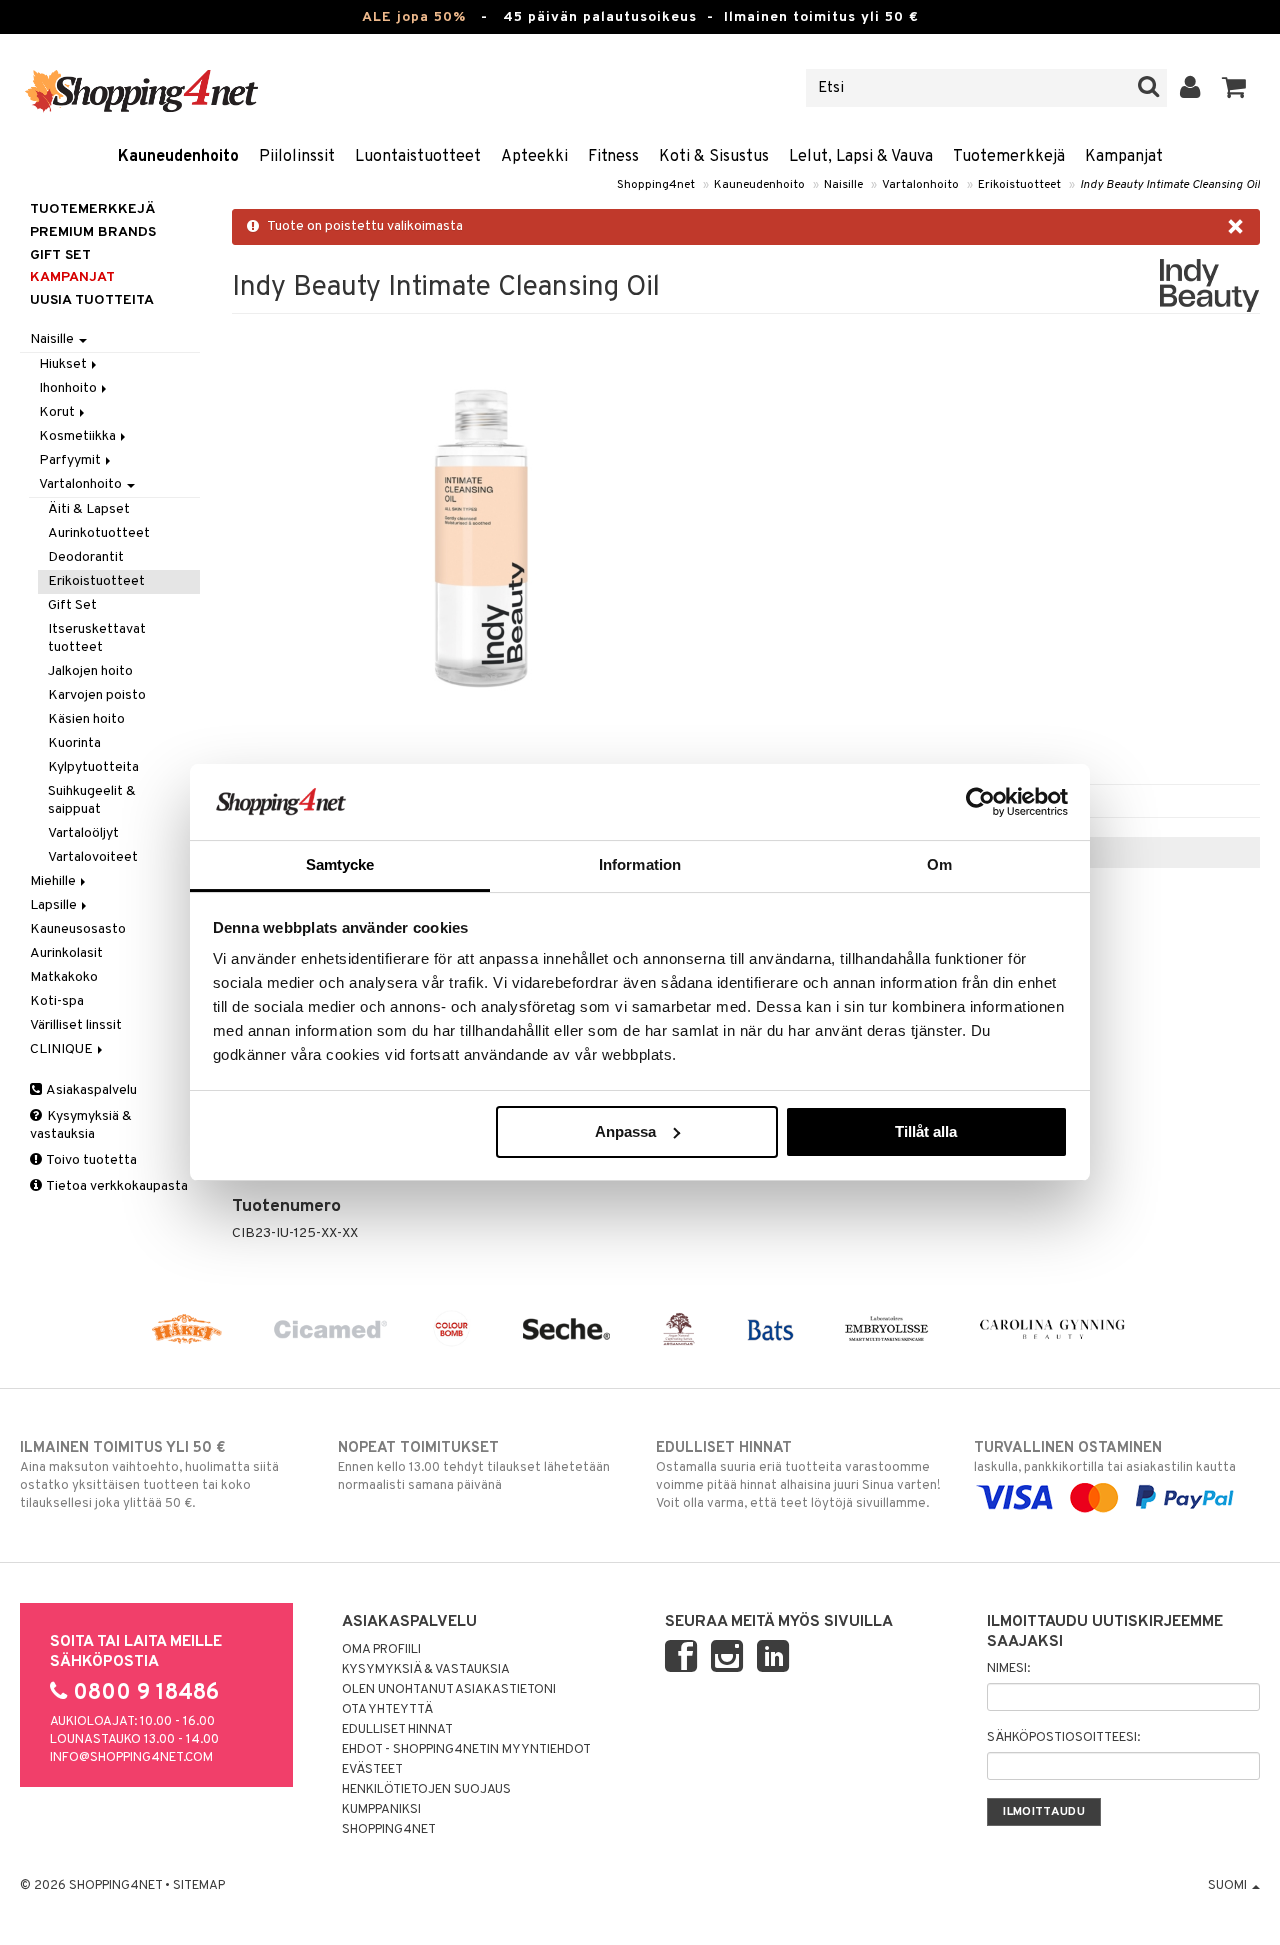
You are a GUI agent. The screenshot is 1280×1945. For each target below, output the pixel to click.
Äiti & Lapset (89, 509)
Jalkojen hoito (90, 671)
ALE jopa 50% (414, 17)
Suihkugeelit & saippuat (92, 800)
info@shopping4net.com (131, 1758)
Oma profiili (381, 1650)
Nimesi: (1008, 1669)
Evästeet (372, 1770)
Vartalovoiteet (93, 857)
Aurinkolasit (66, 953)
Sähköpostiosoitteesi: (1063, 1738)
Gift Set (72, 605)
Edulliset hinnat (397, 1730)
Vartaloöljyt (83, 833)
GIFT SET (60, 255)
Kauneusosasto (78, 929)
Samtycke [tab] (340, 864)
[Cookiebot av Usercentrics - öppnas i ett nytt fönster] (980, 802)
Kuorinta (74, 743)
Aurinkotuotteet (99, 533)
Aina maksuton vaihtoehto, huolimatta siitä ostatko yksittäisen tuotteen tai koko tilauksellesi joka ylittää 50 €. (149, 1475)
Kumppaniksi (381, 1810)
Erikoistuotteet (1019, 185)
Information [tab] (640, 864)
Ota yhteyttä (387, 1710)
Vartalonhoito (920, 185)
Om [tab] (939, 864)
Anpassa (625, 1131)
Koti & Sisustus (714, 157)
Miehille (54, 881)
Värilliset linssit (76, 1025)
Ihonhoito (69, 388)
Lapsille (55, 905)
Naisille (843, 185)
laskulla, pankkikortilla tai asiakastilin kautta (1105, 1457)
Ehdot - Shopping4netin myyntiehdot (466, 1750)
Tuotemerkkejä (1009, 157)
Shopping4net (656, 185)
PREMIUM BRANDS (93, 232)
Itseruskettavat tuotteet (97, 638)
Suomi (1229, 1886)
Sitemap (199, 1886)
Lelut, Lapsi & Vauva (861, 157)
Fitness (613, 157)
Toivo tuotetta (90, 1160)
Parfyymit (71, 460)
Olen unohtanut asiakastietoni (449, 1690)
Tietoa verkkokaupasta (116, 1186)
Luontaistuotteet (418, 157)
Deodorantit (86, 557)
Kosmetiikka (79, 436)
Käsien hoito (86, 719)
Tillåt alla (926, 1131)
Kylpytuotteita (93, 767)
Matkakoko (64, 977)
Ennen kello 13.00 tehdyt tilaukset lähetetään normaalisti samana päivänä (474, 1466)
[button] (1234, 88)
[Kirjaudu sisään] (1190, 88)
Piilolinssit (297, 157)
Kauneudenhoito (178, 157)
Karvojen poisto (97, 695)
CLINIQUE (63, 1049)
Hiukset (64, 364)
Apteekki (534, 157)
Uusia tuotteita (92, 300)
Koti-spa (57, 1001)
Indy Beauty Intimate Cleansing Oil (1170, 185)
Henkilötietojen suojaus (426, 1790)
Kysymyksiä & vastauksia (81, 1125)
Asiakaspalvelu (90, 1090)
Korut (58, 412)
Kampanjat (1124, 157)
